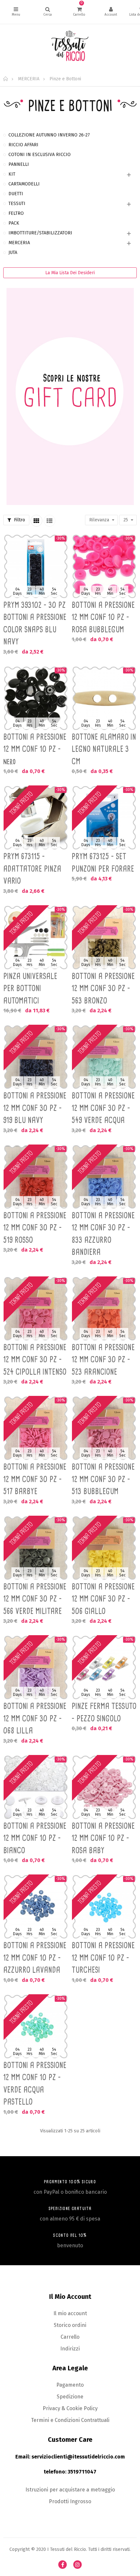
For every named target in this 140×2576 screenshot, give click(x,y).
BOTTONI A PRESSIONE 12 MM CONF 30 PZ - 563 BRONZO (103, 988)
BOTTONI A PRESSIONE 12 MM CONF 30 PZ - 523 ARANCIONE (103, 1359)
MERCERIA (19, 243)
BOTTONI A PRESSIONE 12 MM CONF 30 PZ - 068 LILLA (35, 1718)
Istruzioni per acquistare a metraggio (70, 2490)
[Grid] (36, 521)
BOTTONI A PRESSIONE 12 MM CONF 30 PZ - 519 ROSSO (35, 1228)
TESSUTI (17, 204)
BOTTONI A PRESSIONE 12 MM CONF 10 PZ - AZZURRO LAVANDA (35, 1958)
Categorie (16, 12)
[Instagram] (77, 2565)
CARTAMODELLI (24, 184)
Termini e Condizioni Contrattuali (70, 2420)
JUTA (13, 253)
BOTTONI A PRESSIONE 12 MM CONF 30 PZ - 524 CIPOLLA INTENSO (35, 1359)
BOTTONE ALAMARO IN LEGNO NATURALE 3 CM (104, 749)
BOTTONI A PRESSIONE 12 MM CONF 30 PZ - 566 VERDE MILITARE (35, 1599)
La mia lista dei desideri (70, 273)
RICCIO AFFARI (23, 145)
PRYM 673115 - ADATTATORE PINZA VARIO (32, 869)
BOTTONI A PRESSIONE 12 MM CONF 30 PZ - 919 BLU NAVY (35, 1108)
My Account (111, 12)
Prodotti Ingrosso (70, 2501)
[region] (70, 323)
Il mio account (70, 2313)
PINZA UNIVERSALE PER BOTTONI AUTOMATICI (30, 988)
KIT (12, 174)
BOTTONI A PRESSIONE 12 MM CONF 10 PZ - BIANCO (35, 1838)
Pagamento (70, 2385)
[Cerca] (48, 12)
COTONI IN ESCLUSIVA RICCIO (40, 155)
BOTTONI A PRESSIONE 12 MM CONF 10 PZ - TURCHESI (103, 1958)
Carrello (70, 2337)
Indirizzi (70, 2349)
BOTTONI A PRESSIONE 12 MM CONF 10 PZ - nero (35, 749)
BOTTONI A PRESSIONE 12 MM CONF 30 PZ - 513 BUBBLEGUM (103, 1479)
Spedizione (70, 2397)
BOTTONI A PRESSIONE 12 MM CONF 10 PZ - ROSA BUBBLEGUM (103, 617)
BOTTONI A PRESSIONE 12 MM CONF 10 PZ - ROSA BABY (103, 1838)
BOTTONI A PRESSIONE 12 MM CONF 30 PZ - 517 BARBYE (35, 1479)
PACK (14, 223)
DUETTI (16, 194)
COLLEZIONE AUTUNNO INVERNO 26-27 (49, 135)
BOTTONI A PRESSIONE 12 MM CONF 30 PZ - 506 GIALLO (103, 1599)
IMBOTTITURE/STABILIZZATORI (40, 233)
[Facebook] (63, 2565)
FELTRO (16, 213)
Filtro (19, 520)
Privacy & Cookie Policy (70, 2408)
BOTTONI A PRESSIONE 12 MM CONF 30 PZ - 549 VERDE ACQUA (103, 1108)
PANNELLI (19, 164)
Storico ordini (70, 2325)
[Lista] (49, 521)
